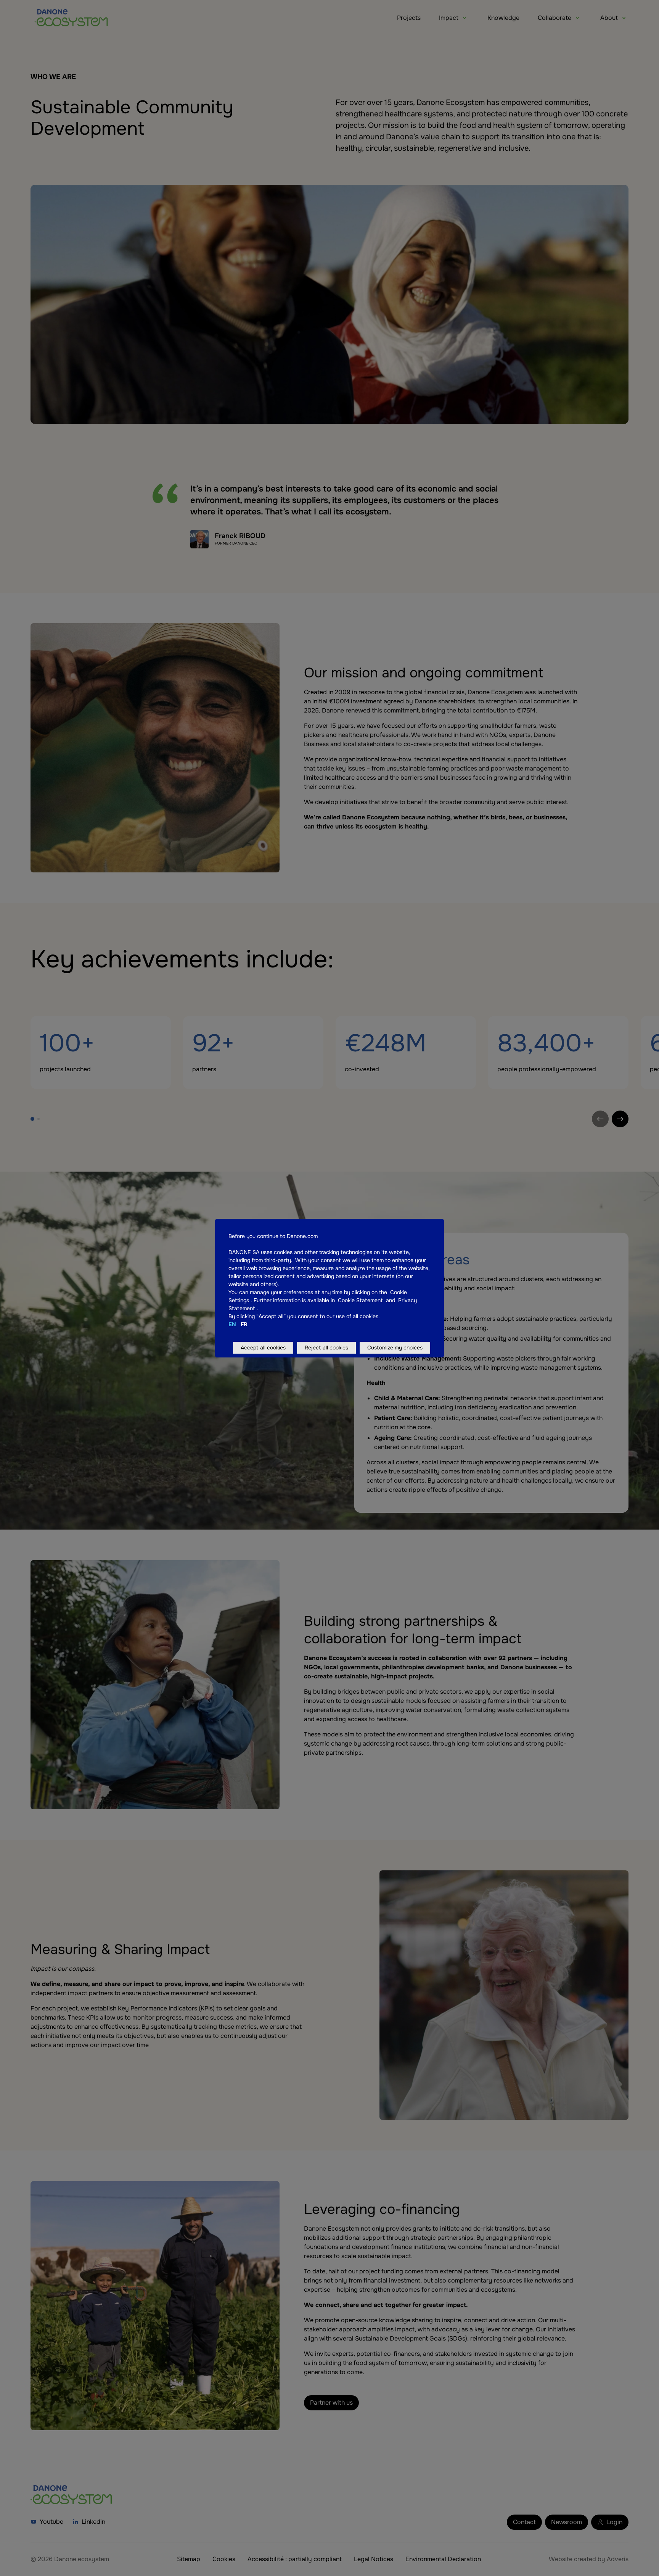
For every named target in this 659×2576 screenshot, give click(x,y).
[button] (250, 1300)
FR (244, 1324)
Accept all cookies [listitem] (263, 1348)
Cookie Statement (361, 1300)
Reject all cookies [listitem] (326, 1348)
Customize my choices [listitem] (395, 1348)
